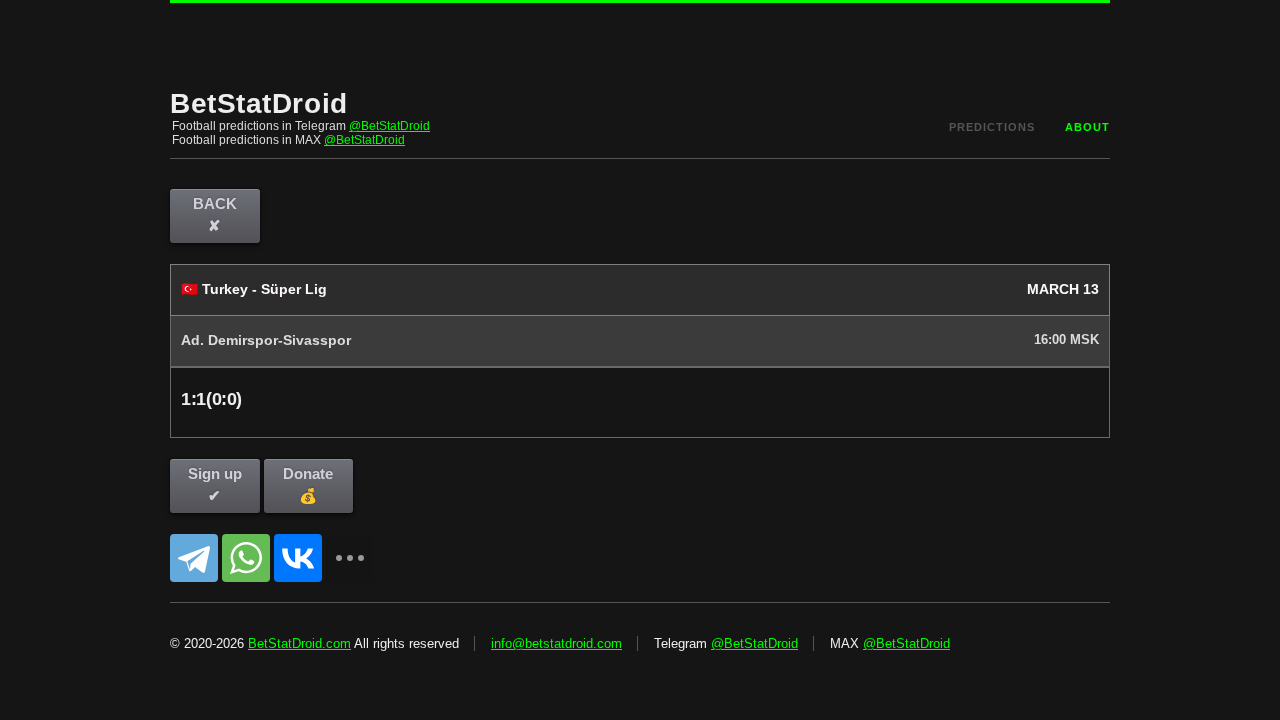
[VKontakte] (298, 558)
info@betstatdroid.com (556, 643)
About (1087, 127)
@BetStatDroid (389, 126)
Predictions (992, 127)
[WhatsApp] (246, 558)
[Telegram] (194, 558)
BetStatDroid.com (299, 643)
